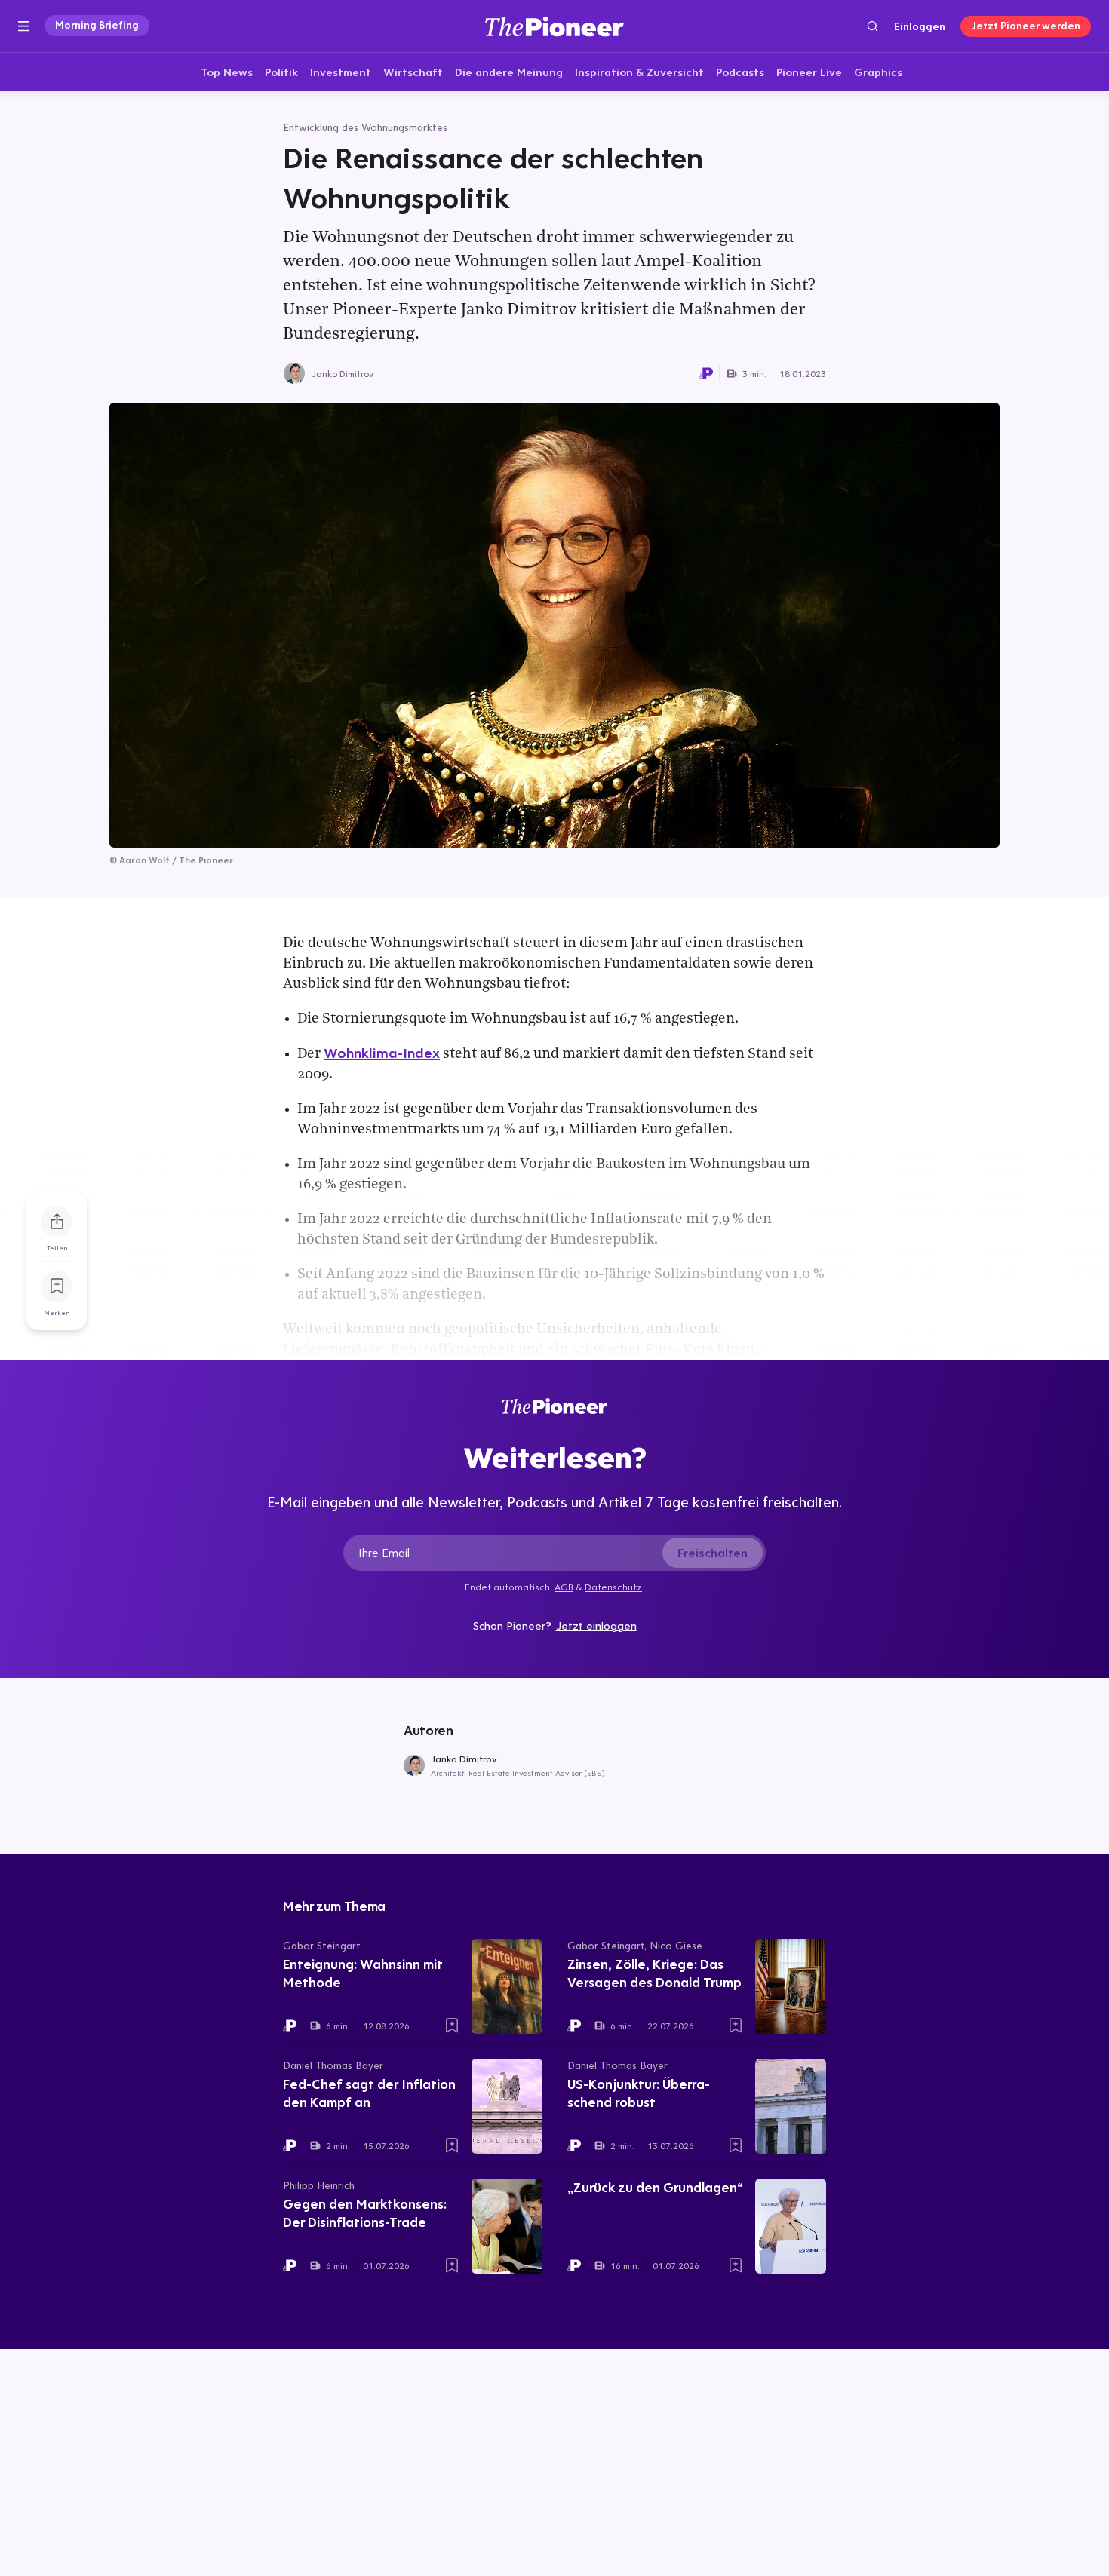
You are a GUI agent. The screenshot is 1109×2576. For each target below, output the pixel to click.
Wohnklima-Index (382, 1053)
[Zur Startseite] (554, 26)
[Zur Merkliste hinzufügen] (57, 1286)
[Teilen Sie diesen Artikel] (57, 1222)
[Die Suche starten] (872, 26)
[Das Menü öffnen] (24, 26)
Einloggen (920, 26)
